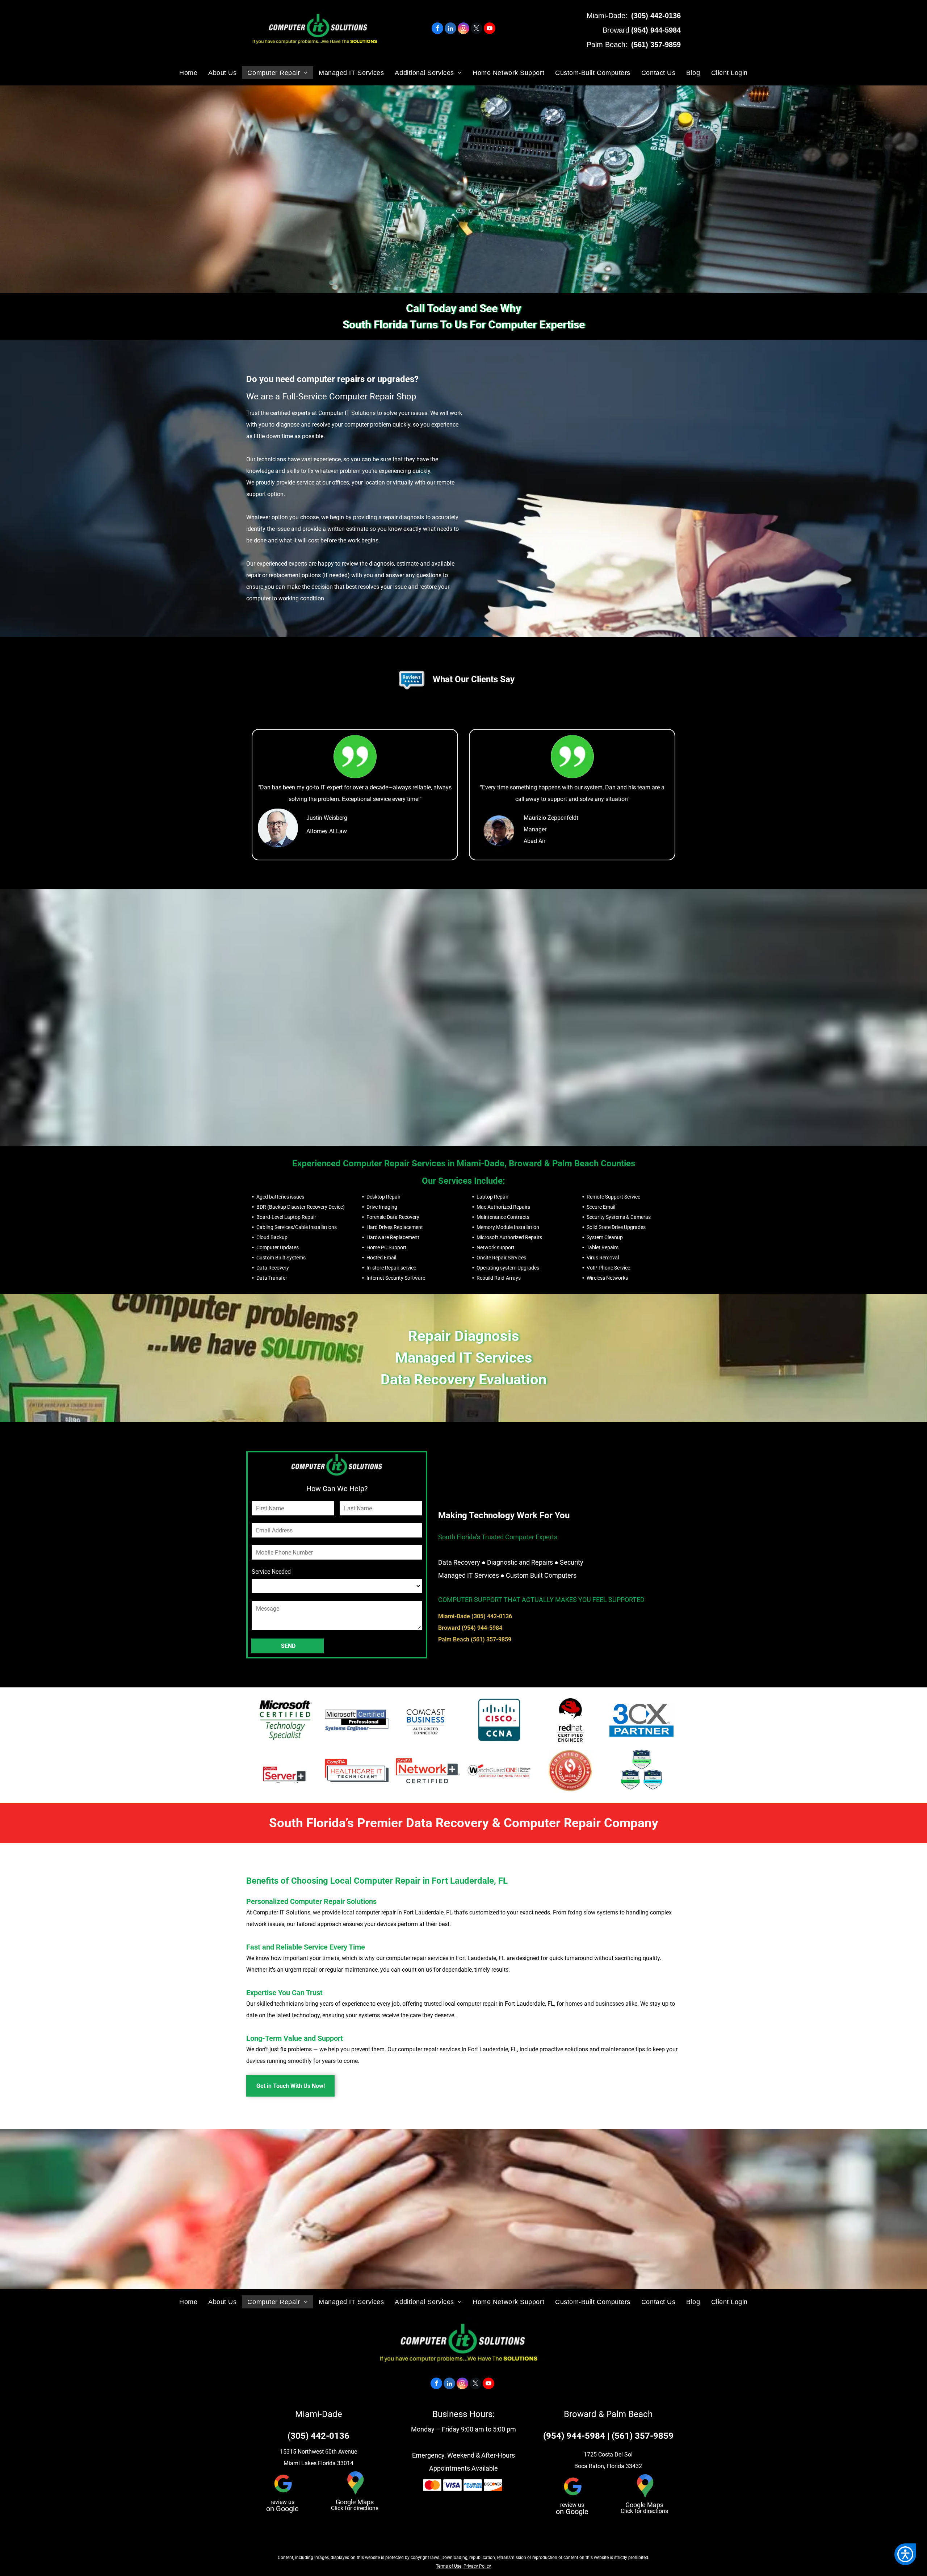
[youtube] (490, 29)
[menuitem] (188, 73)
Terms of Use (449, 2566)
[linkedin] (450, 29)
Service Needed (271, 1572)
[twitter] (477, 29)
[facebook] (437, 29)
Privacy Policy (477, 2566)
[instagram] (463, 29)
